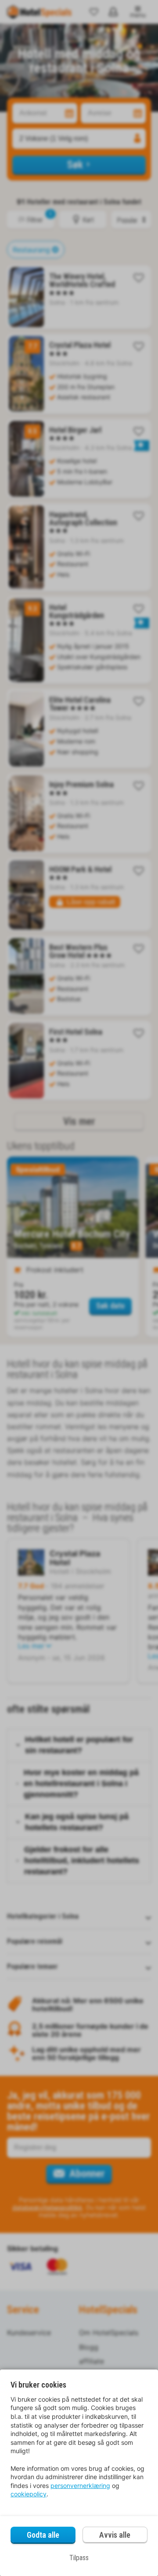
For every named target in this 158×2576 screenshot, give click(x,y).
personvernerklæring (80, 2486)
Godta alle (43, 2535)
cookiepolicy (29, 2494)
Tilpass (79, 2558)
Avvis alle (115, 2535)
